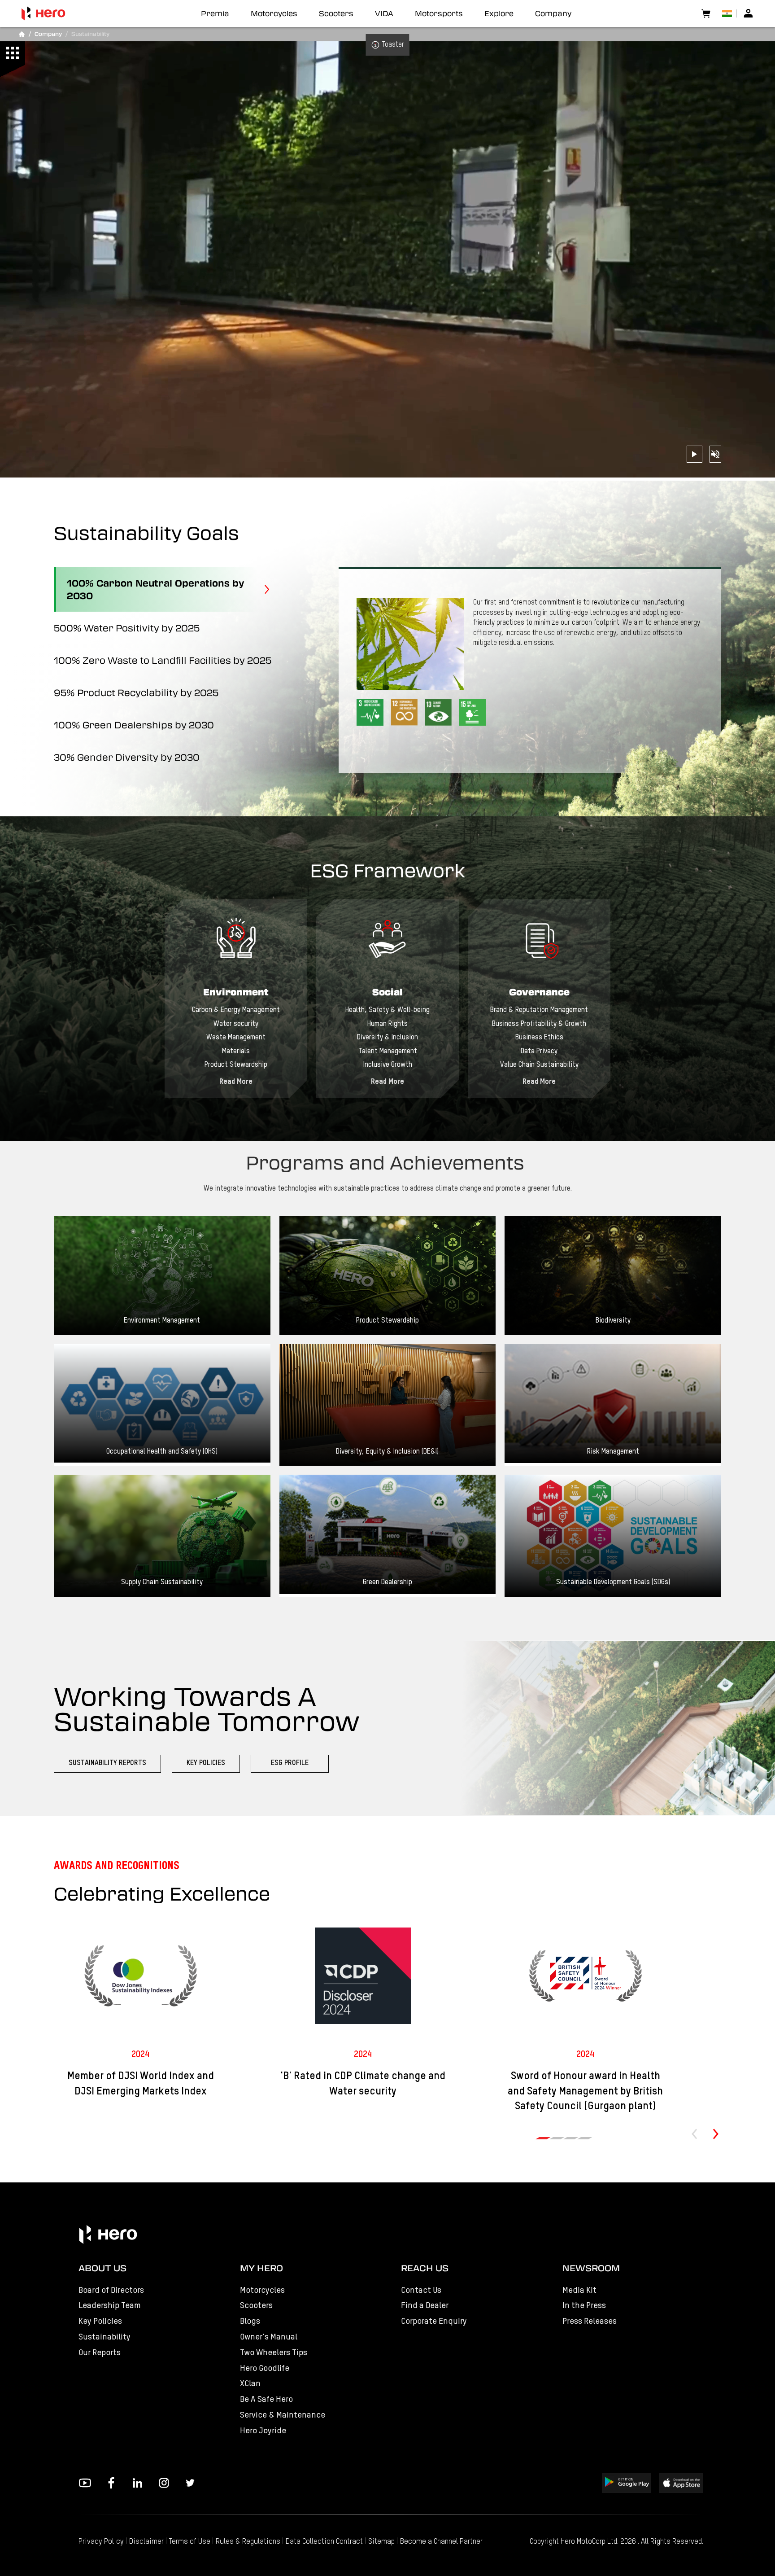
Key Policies (100, 2321)
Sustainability (104, 2337)
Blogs (250, 2321)
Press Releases (590, 2321)
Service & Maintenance (283, 2415)
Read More (236, 1082)
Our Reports (100, 2353)
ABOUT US (102, 2268)
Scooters (256, 2306)
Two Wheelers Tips (274, 2353)
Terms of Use (190, 2542)
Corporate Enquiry (434, 2321)
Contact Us (421, 2290)
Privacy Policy (101, 2542)
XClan (250, 2384)
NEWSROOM (591, 2268)
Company (553, 13)
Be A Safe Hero (266, 2399)
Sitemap (381, 2542)
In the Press (584, 2306)
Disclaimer (146, 2542)
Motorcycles (262, 2290)
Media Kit (579, 2290)
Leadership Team (110, 2306)
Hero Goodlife (265, 2368)
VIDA (384, 13)
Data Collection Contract (324, 2542)
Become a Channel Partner (441, 2542)
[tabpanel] (236, 998)
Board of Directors (111, 2290)
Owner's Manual (269, 2337)
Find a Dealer (425, 2306)
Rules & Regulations (248, 2542)
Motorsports (439, 13)
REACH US (425, 2268)
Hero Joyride (263, 2431)
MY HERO (261, 2268)
